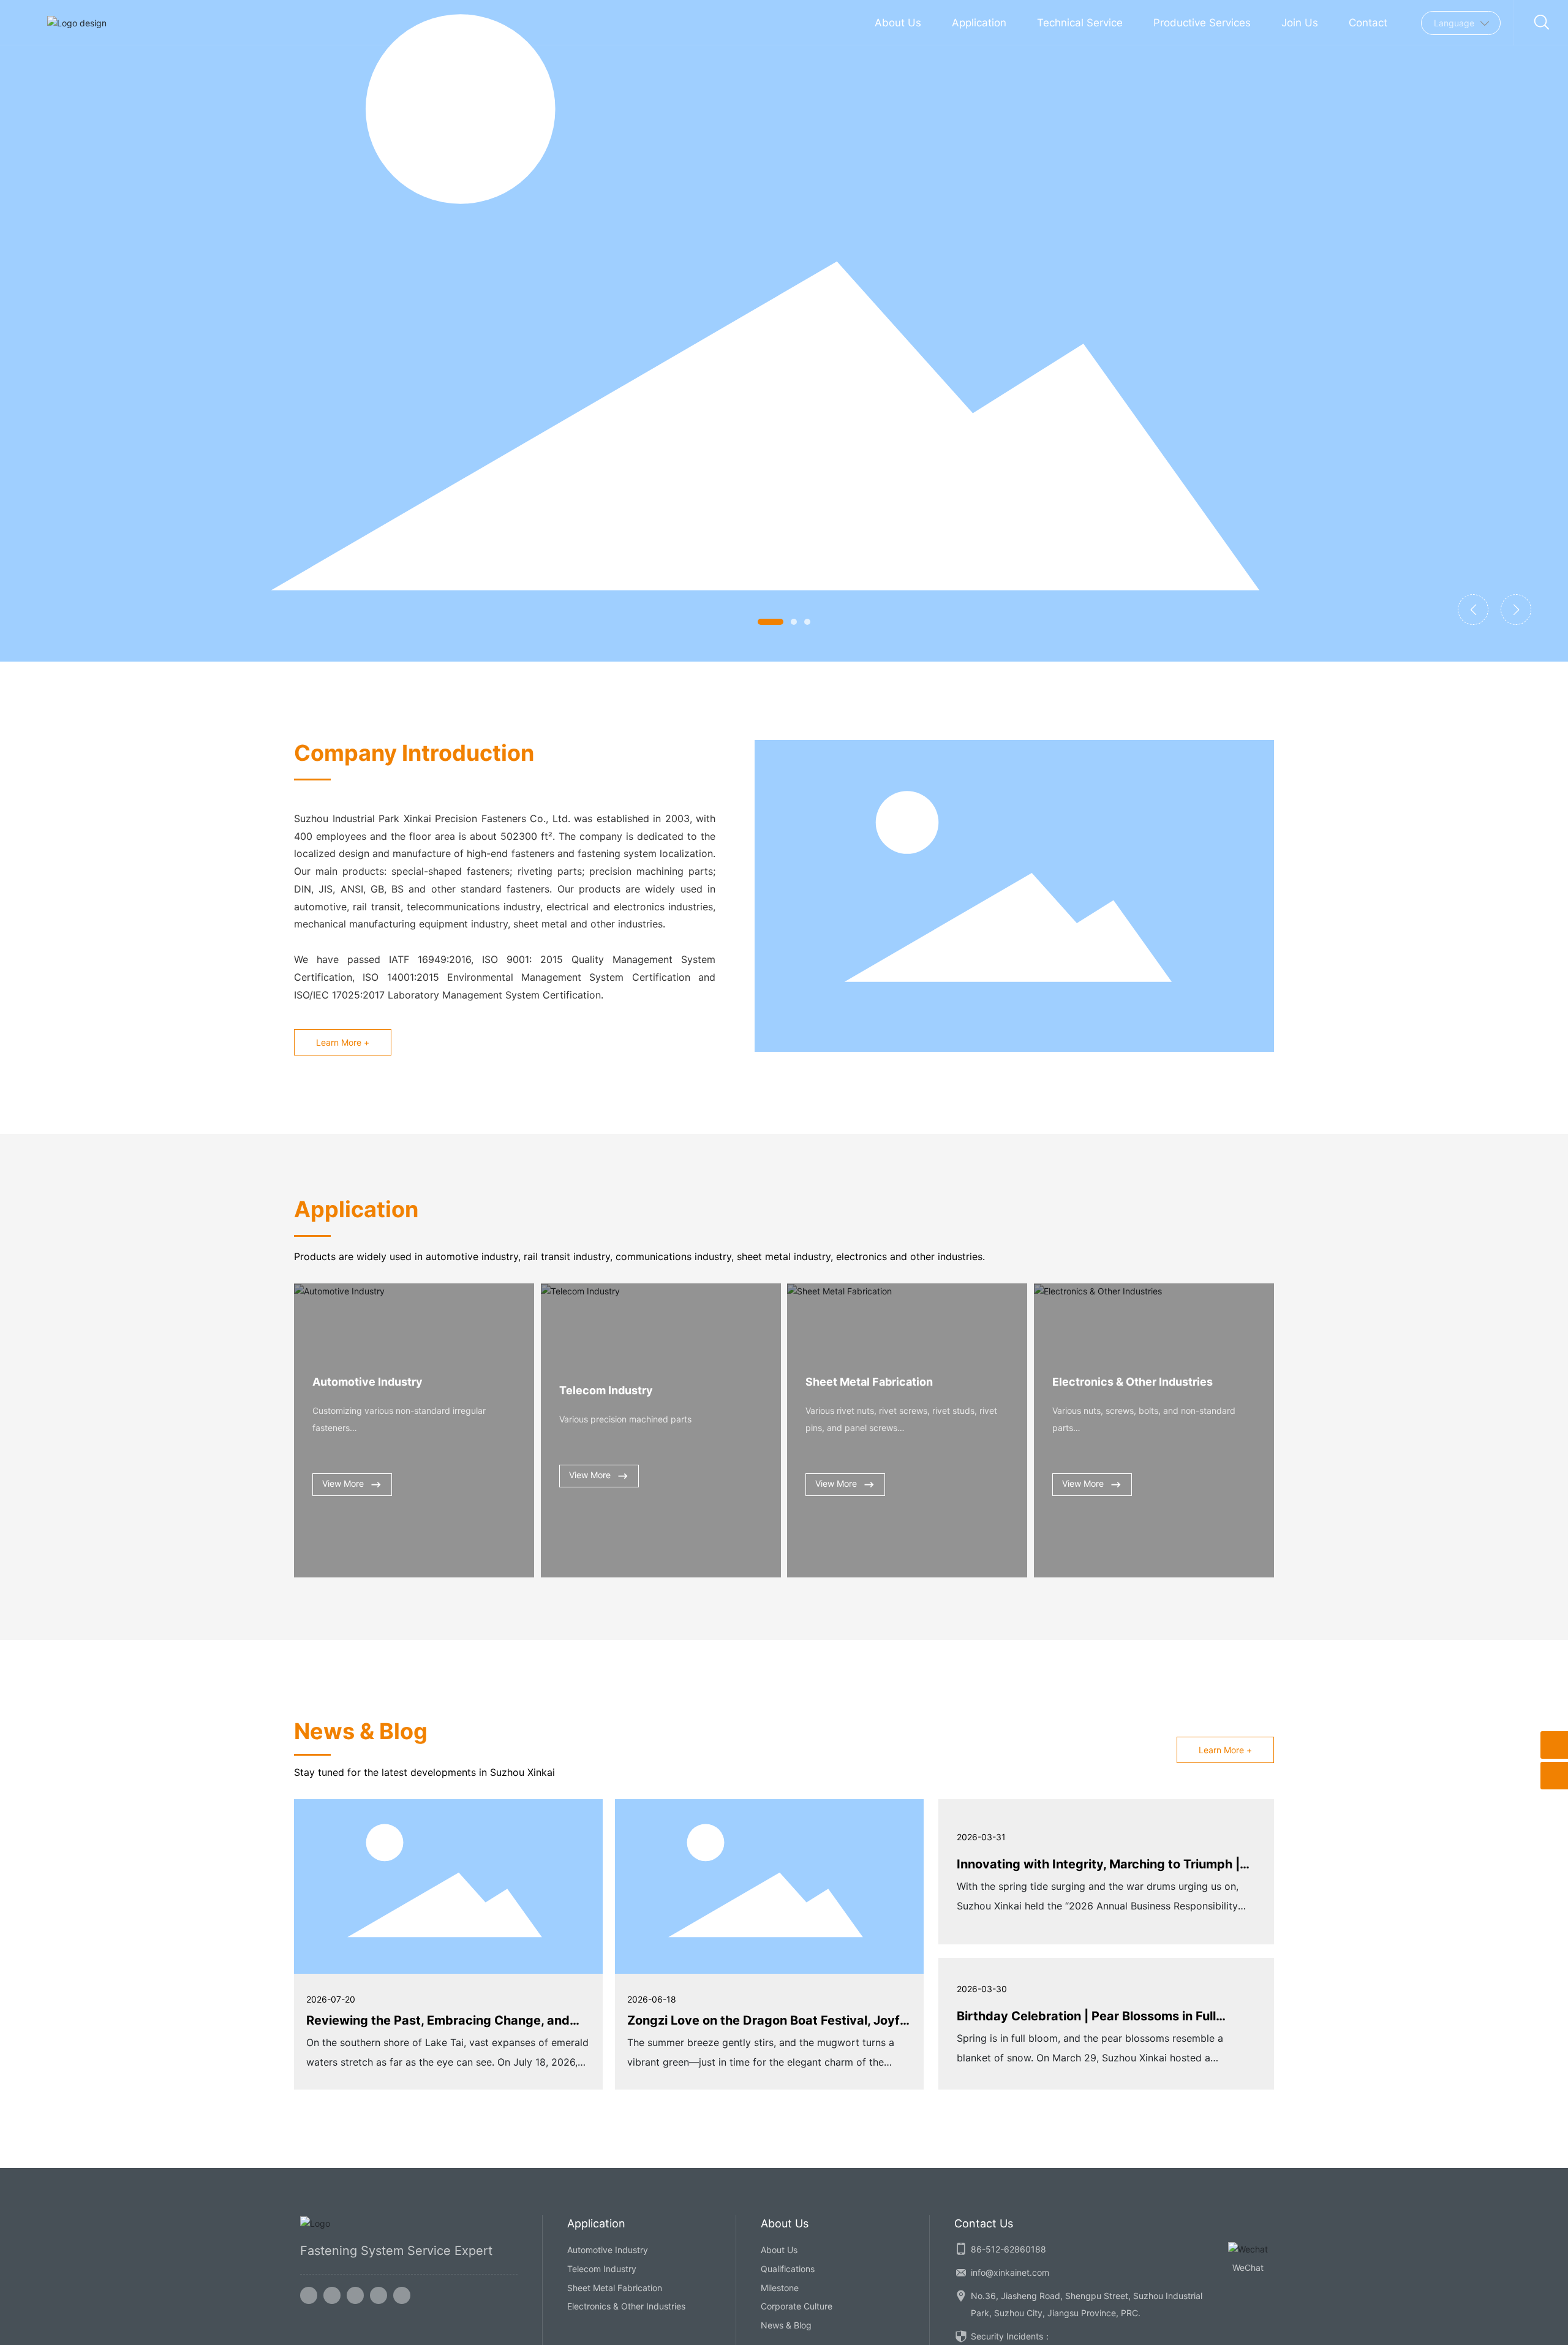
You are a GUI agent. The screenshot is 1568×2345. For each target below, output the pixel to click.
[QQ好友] (355, 2295)
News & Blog (786, 2325)
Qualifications (788, 2269)
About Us (779, 2250)
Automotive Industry (367, 1382)
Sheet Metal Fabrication (869, 1382)
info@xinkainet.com (1010, 2272)
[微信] (332, 2295)
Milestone (780, 2288)
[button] (771, 622)
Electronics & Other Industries (1133, 1382)
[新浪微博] (309, 2295)
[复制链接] (402, 2295)
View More (343, 1483)
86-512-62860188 (1008, 2249)
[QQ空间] (379, 2295)
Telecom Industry (606, 1390)
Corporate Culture (797, 2306)
